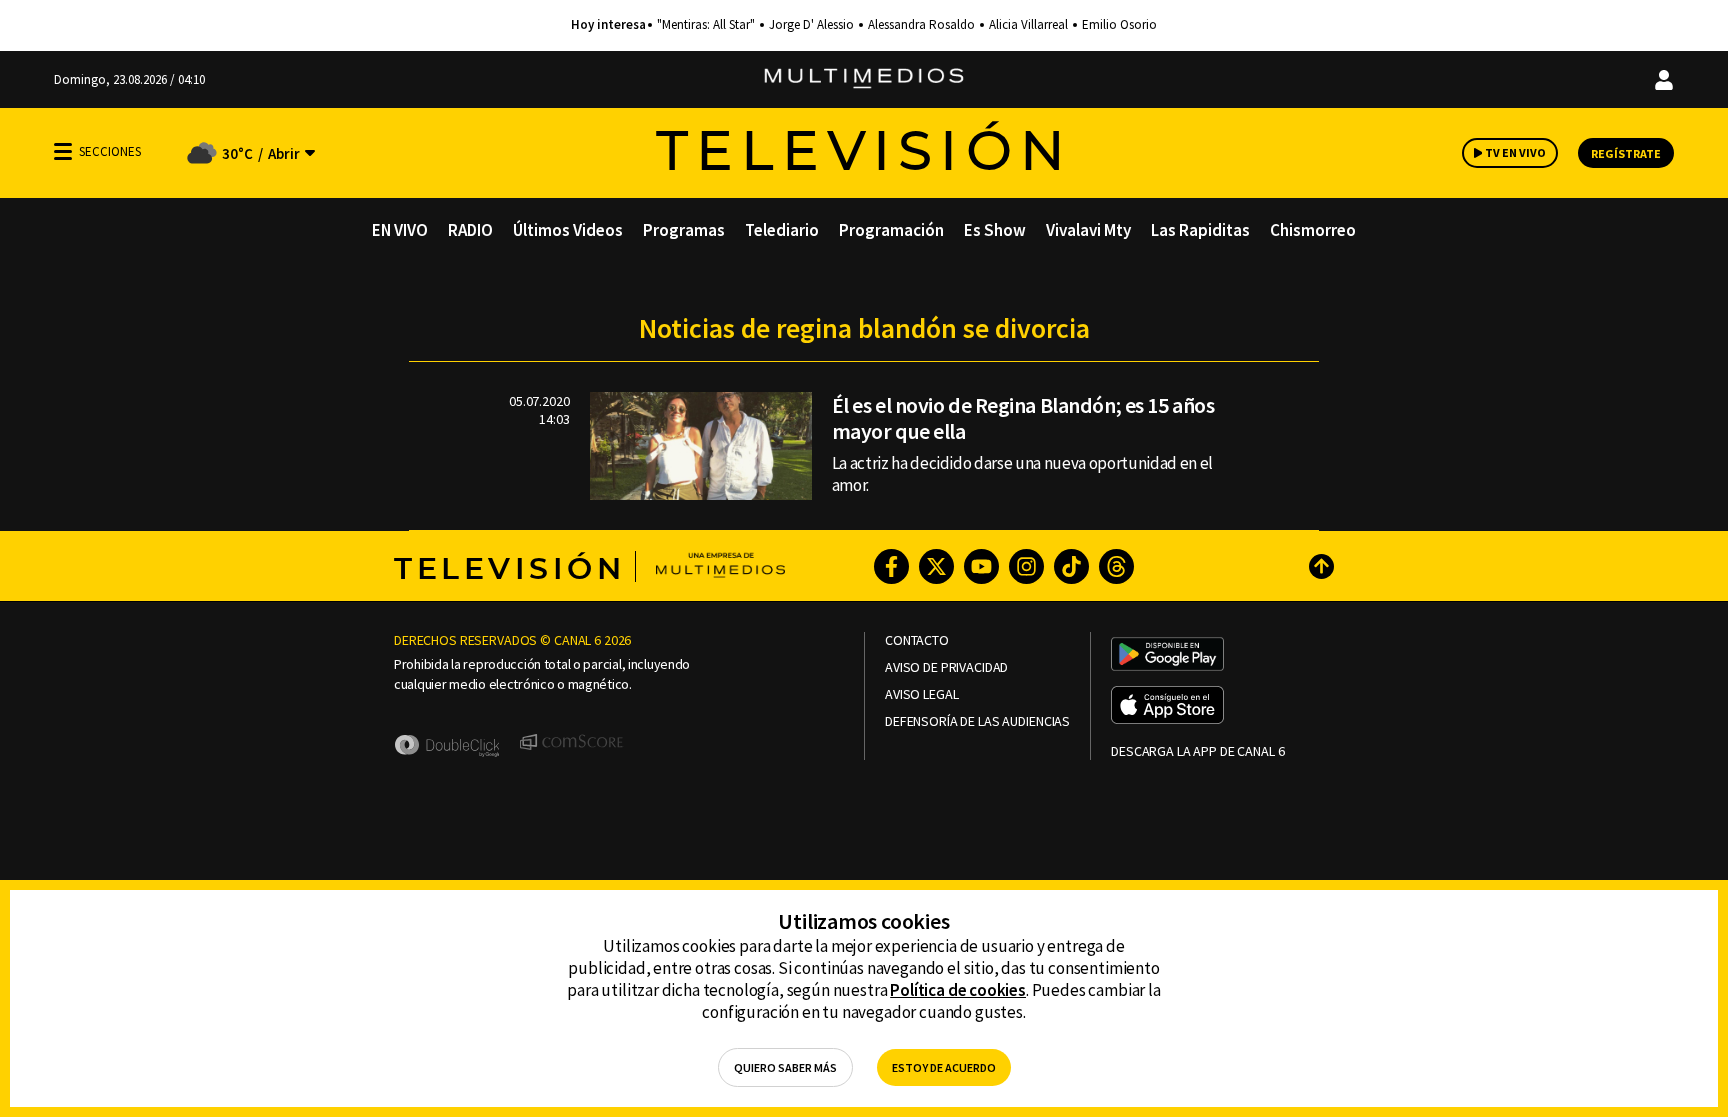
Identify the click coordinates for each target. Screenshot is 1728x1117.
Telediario (782, 230)
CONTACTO (917, 640)
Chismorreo (1313, 230)
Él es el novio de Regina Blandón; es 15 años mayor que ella (1023, 418)
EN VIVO (400, 230)
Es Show (995, 230)
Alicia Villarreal (1028, 25)
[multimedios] (864, 79)
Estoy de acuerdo (944, 1067)
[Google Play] (1167, 656)
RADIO (470, 230)
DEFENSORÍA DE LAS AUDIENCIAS (977, 721)
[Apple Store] (1167, 707)
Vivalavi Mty (1088, 230)
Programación (891, 230)
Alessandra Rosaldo (921, 25)
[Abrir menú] (63, 151)
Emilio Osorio (1119, 25)
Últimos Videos (568, 230)
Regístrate (1626, 153)
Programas (684, 230)
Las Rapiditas (1200, 230)
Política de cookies (958, 990)
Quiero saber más (785, 1067)
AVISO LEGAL (921, 694)
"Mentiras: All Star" (706, 25)
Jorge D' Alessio (811, 25)
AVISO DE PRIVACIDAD (946, 667)
